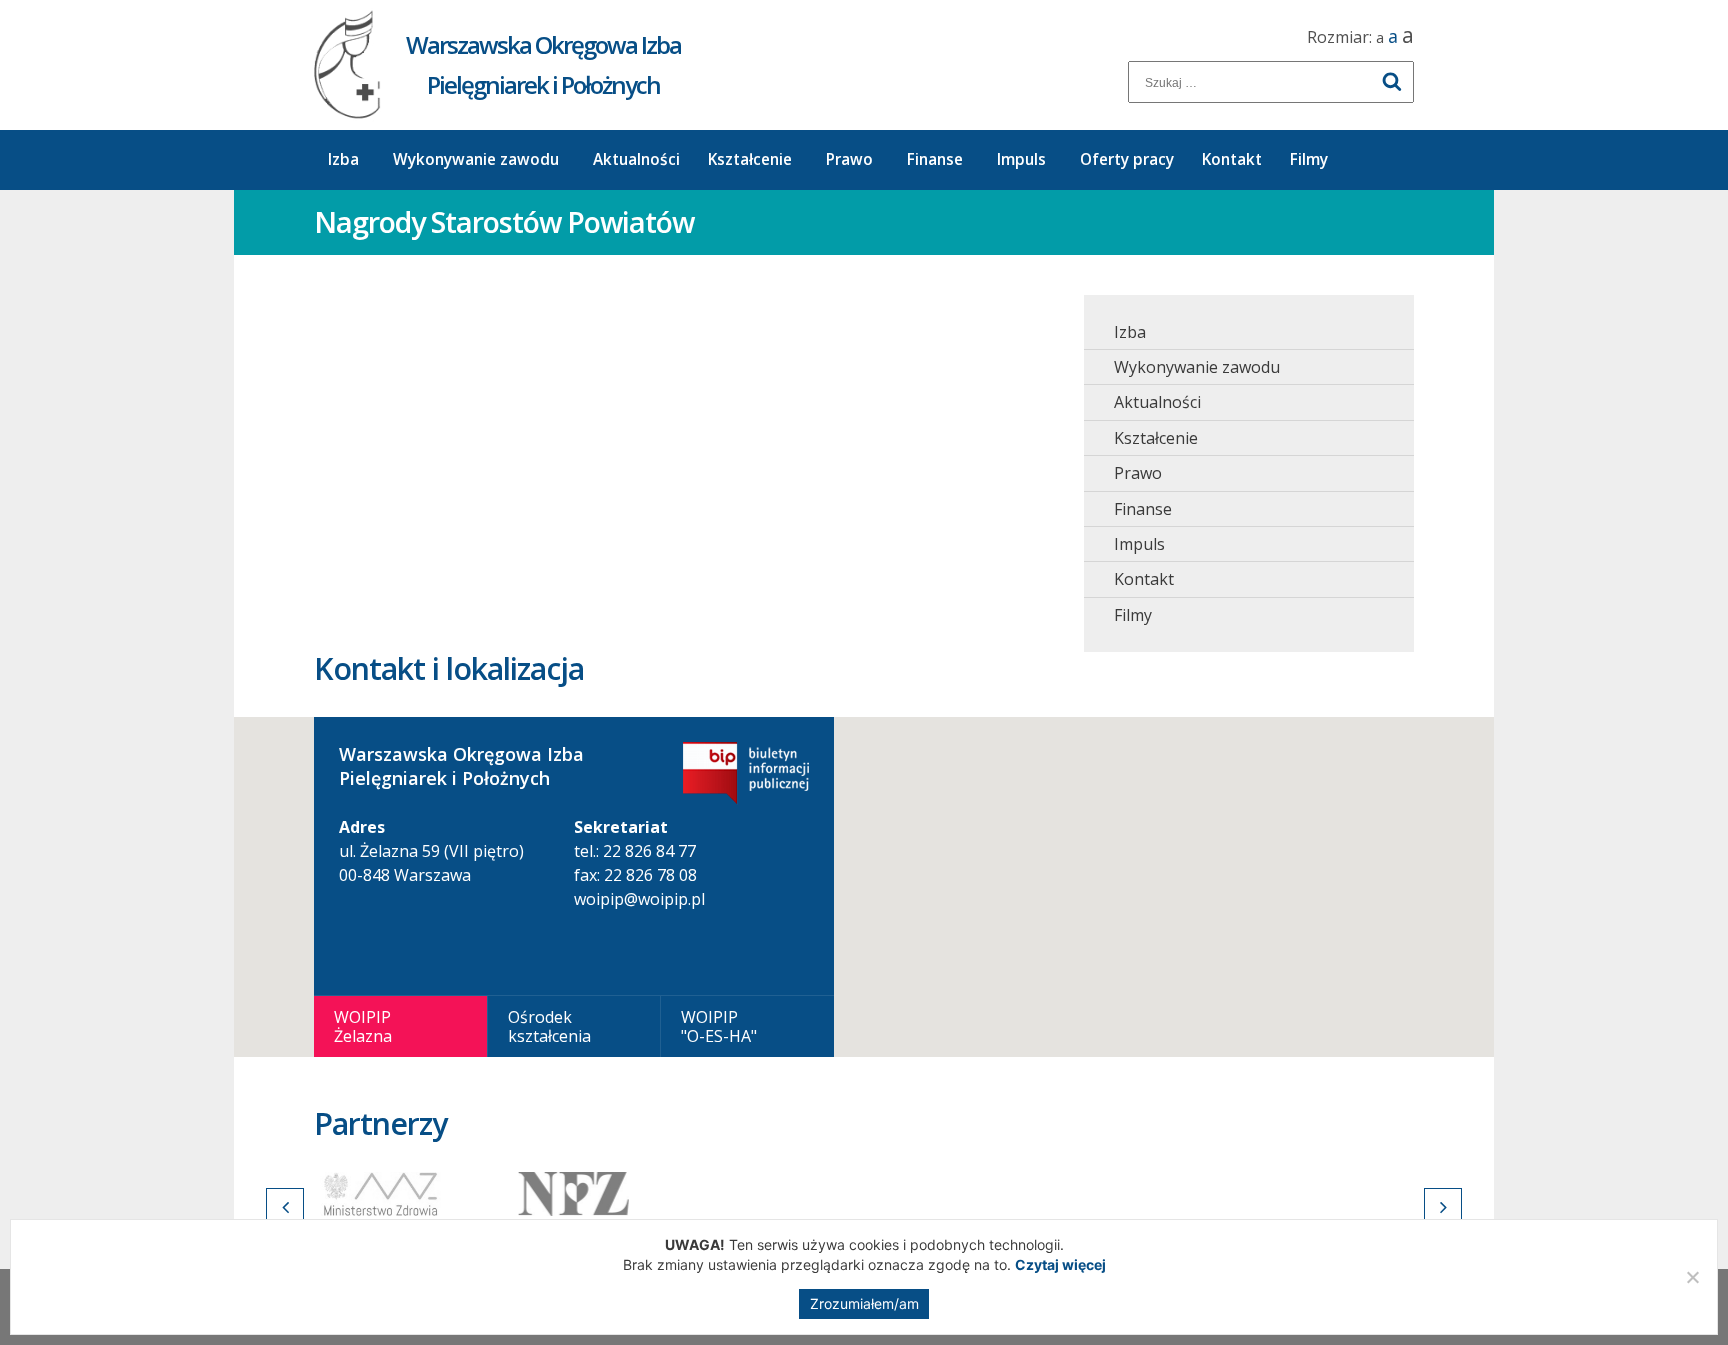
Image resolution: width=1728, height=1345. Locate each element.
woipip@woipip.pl (639, 899)
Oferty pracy (1127, 159)
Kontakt (1232, 159)
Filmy (1309, 159)
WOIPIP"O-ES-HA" (719, 1026)
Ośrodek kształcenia (549, 1026)
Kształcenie (750, 159)
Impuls (1021, 159)
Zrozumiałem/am (864, 1303)
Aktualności (636, 159)
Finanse (935, 159)
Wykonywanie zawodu (476, 159)
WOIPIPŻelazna (363, 1026)
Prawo (849, 159)
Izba (343, 159)
